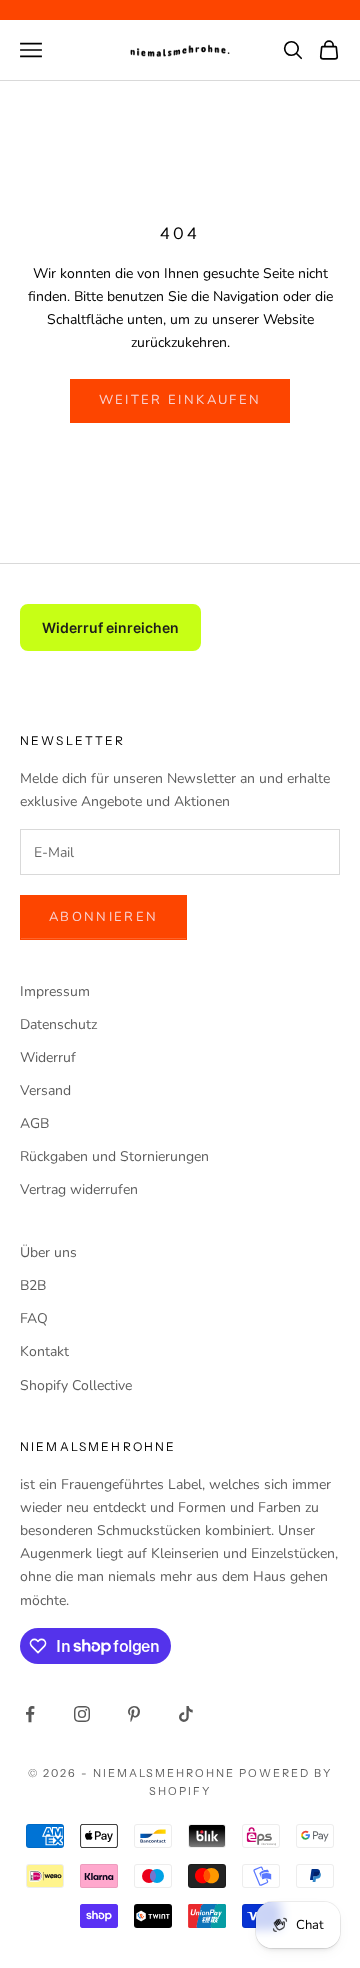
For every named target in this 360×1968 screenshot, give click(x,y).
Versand (45, 1090)
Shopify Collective (76, 1385)
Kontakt (44, 1351)
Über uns (48, 1252)
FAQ (34, 1318)
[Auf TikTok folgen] (186, 1714)
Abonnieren (103, 917)
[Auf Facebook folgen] (30, 1714)
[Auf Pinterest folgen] (134, 1714)
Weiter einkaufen (180, 400)
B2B (33, 1285)
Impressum (55, 991)
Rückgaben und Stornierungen (114, 1156)
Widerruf (48, 1057)
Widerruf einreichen (110, 627)
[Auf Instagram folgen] (82, 1714)
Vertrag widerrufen (79, 1189)
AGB (34, 1123)
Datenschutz (58, 1024)
